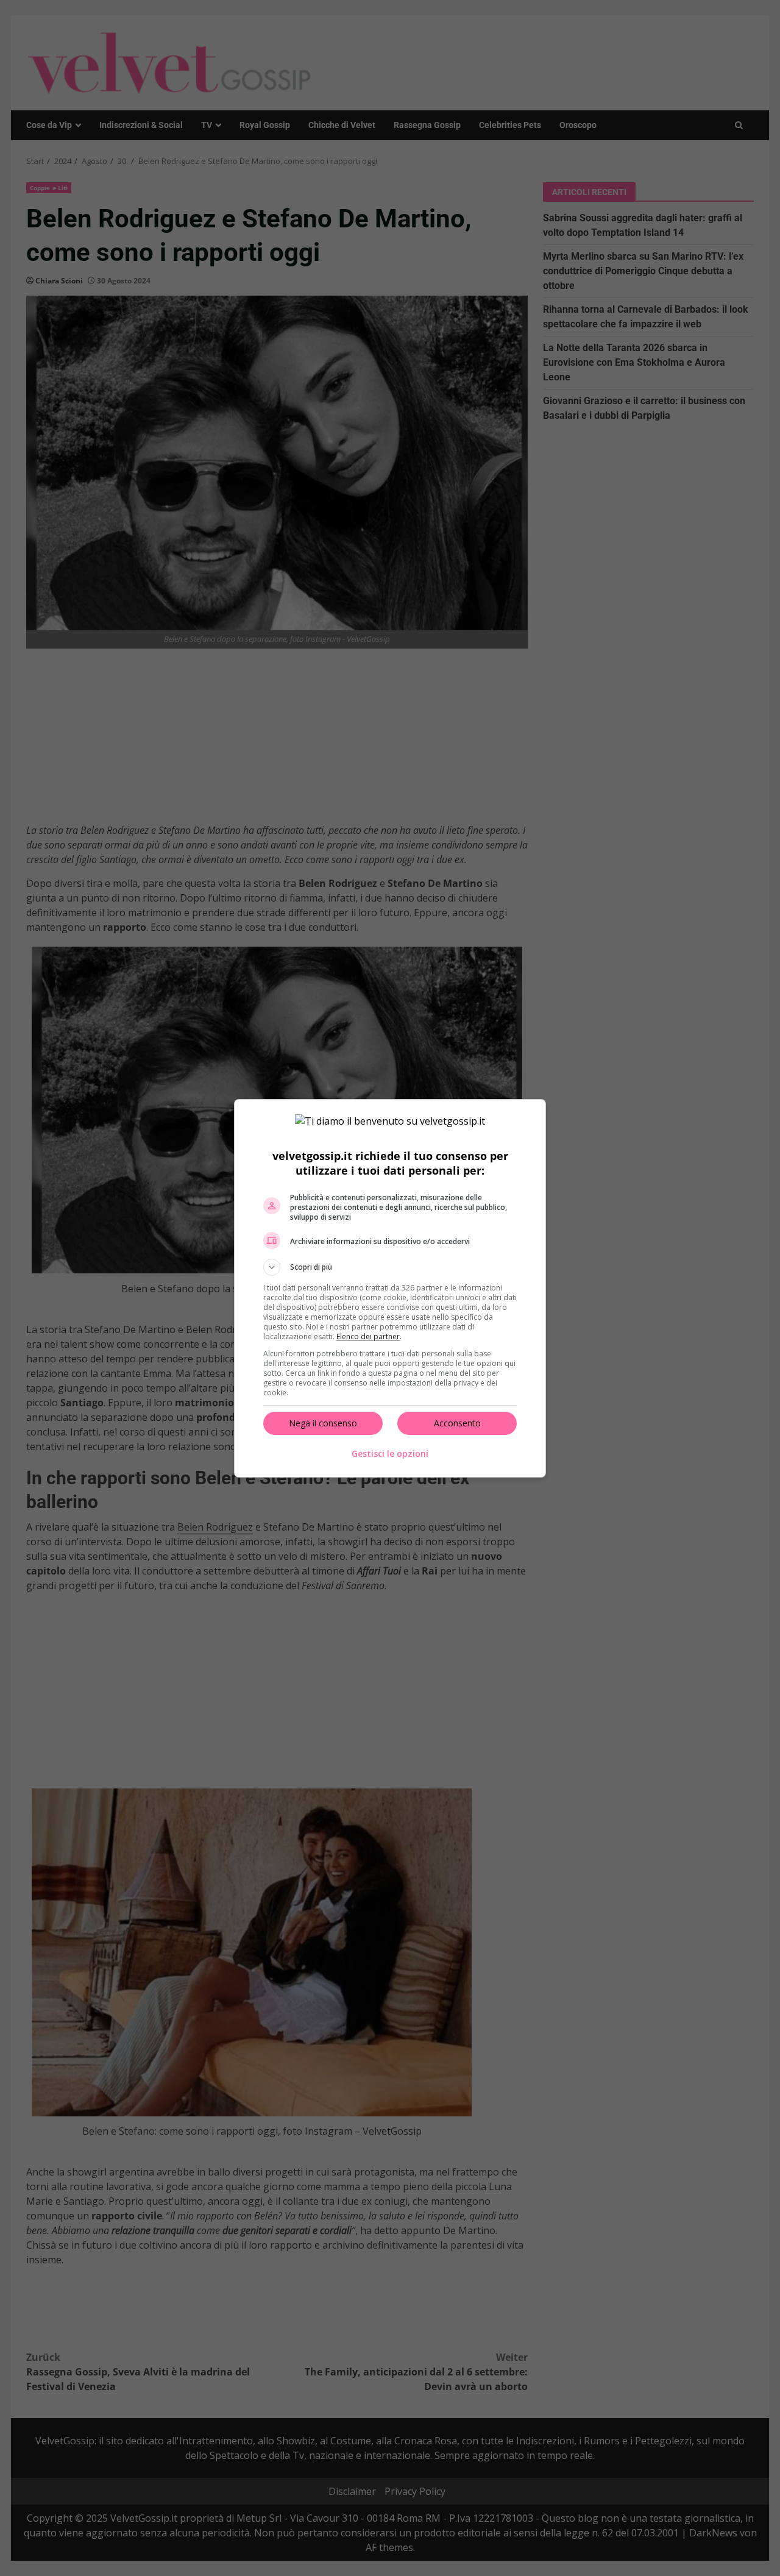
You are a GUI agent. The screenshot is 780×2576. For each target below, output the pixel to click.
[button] (390, 1267)
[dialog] (390, 1288)
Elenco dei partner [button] (368, 1336)
